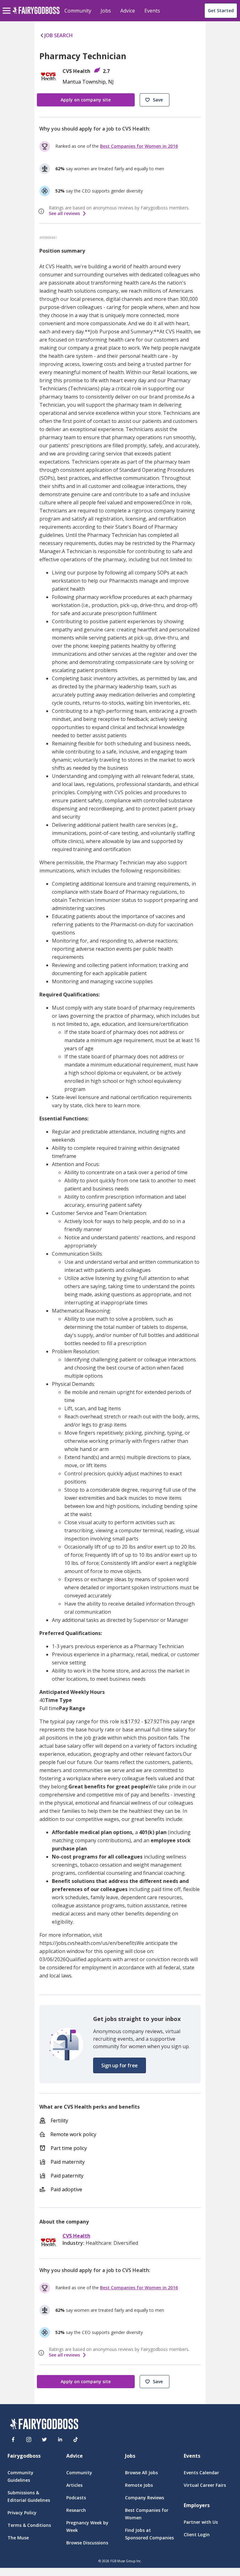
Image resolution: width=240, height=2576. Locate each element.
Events (152, 11)
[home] (36, 14)
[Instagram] (29, 2440)
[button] (155, 100)
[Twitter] (44, 2440)
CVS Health (76, 2236)
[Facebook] (13, 2440)
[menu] (7, 6)
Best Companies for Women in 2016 (139, 146)
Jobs (106, 11)
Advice (128, 11)
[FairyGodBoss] (44, 2425)
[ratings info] (42, 211)
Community (78, 11)
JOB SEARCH (59, 35)
